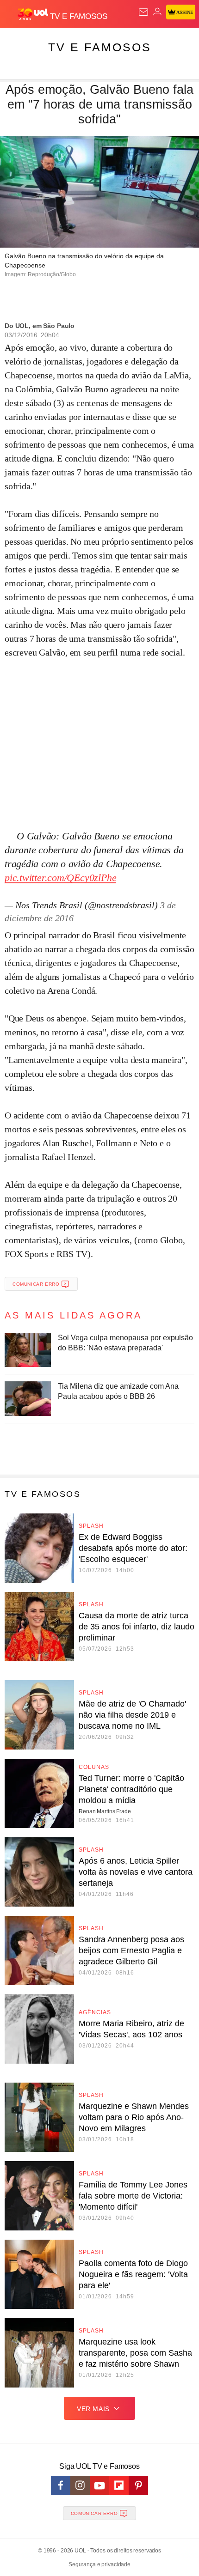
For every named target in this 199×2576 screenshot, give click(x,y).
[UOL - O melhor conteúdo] (34, 14)
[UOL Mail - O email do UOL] (143, 12)
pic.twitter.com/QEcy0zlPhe (60, 878)
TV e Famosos (100, 47)
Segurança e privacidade (99, 2564)
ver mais (93, 2409)
